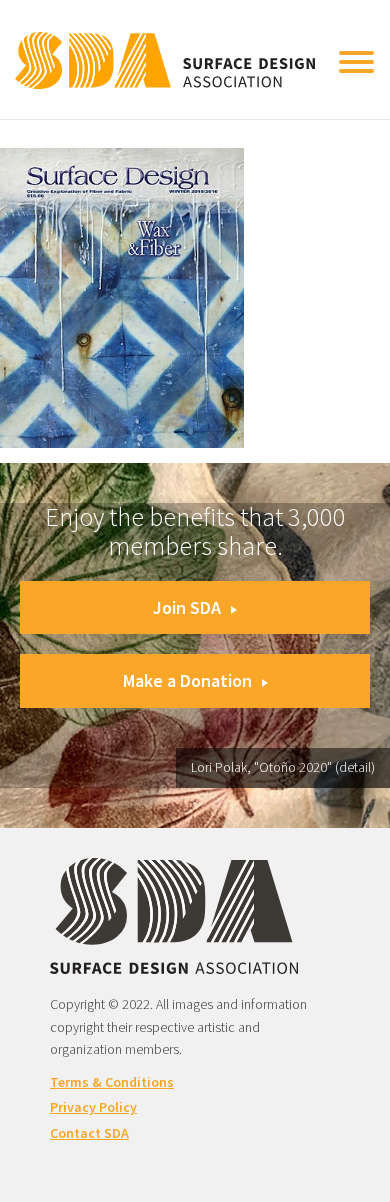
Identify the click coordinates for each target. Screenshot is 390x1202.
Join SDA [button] (187, 607)
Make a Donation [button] (187, 680)
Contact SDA (89, 1133)
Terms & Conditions (112, 1082)
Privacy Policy (93, 1107)
